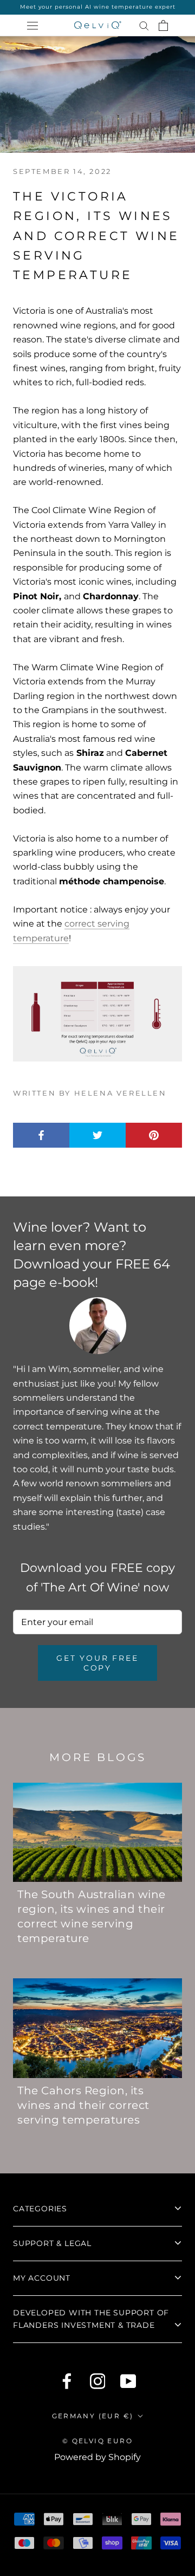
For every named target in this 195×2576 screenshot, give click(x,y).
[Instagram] (98, 2381)
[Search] (144, 25)
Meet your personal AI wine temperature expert (98, 7)
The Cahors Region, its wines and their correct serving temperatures (83, 2105)
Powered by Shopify (97, 2457)
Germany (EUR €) (93, 2416)
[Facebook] (67, 2381)
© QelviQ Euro (97, 2441)
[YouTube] (128, 2381)
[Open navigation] (32, 25)
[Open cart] (163, 25)
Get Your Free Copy (97, 1663)
